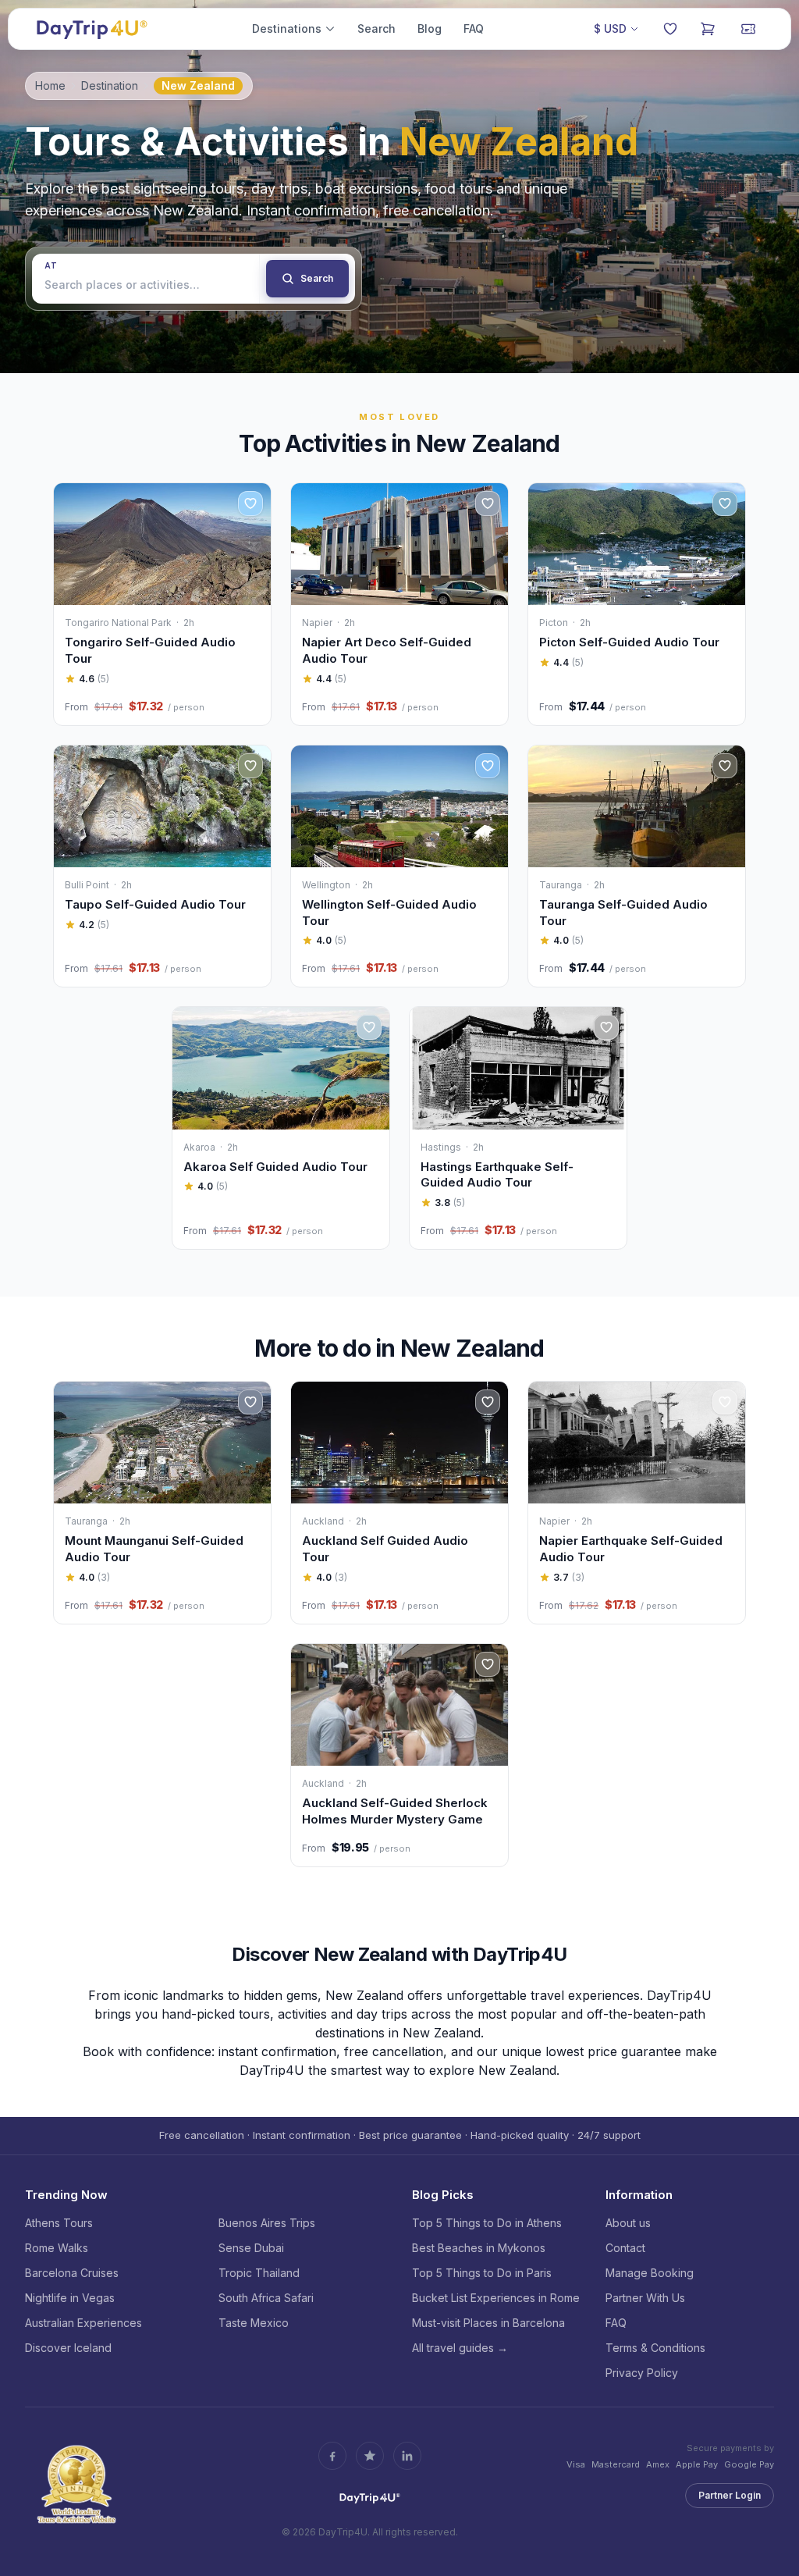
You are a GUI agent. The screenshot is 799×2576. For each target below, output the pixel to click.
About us (628, 2223)
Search (376, 28)
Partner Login (730, 2495)
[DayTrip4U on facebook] (332, 2456)
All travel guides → (460, 2348)
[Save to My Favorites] (250, 503)
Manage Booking (650, 2273)
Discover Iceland (68, 2348)
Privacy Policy (642, 2373)
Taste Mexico (254, 2323)
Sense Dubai (251, 2248)
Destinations (287, 28)
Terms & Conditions (655, 2348)
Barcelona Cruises (72, 2273)
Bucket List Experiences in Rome (496, 2298)
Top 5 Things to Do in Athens (487, 2223)
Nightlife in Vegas (70, 2298)
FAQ (474, 28)
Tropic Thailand (259, 2273)
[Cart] (708, 29)
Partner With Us (645, 2298)
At (51, 265)
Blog (430, 28)
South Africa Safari (266, 2298)
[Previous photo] (73, 544)
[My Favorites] (670, 29)
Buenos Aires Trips (267, 2223)
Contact (625, 2248)
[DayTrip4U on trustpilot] (370, 2456)
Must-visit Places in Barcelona (488, 2323)
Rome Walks (57, 2248)
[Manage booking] (748, 29)
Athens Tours (59, 2223)
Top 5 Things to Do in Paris (482, 2273)
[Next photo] (252, 544)
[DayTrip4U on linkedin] (407, 2456)
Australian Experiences (83, 2323)
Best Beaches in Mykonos (479, 2248)
